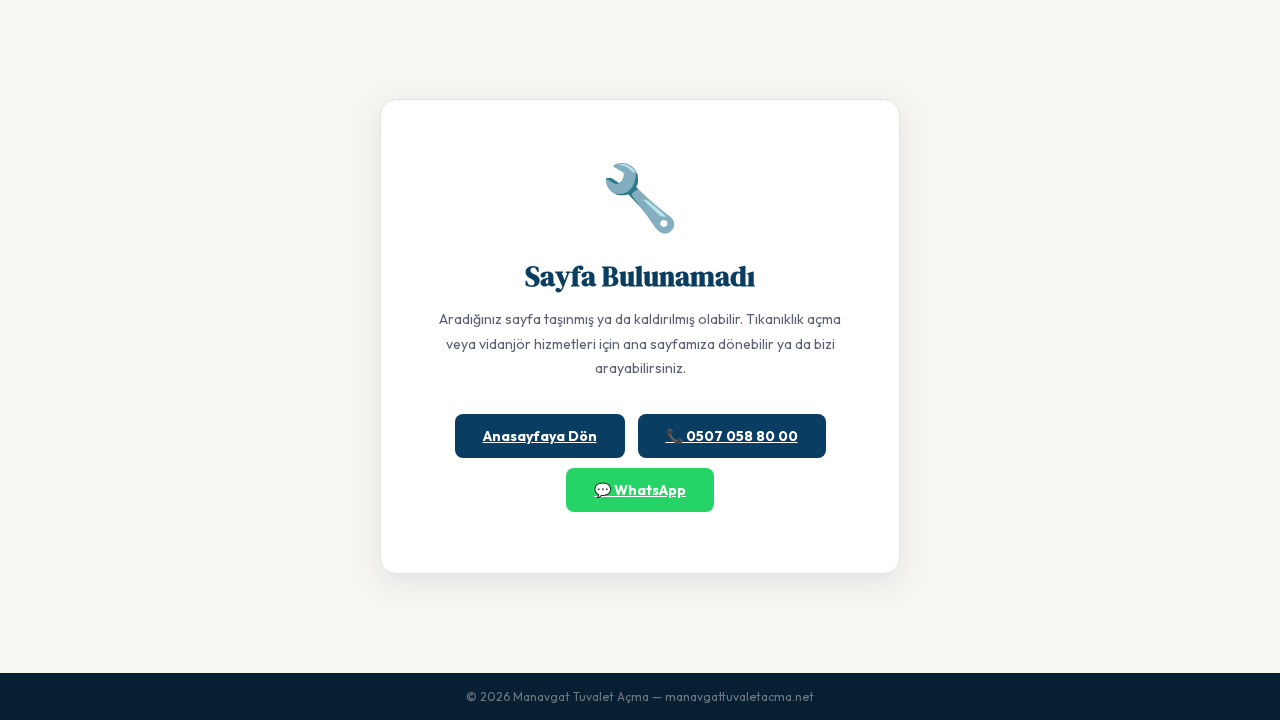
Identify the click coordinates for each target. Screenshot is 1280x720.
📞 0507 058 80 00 (732, 436)
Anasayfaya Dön (540, 436)
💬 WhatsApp (640, 490)
